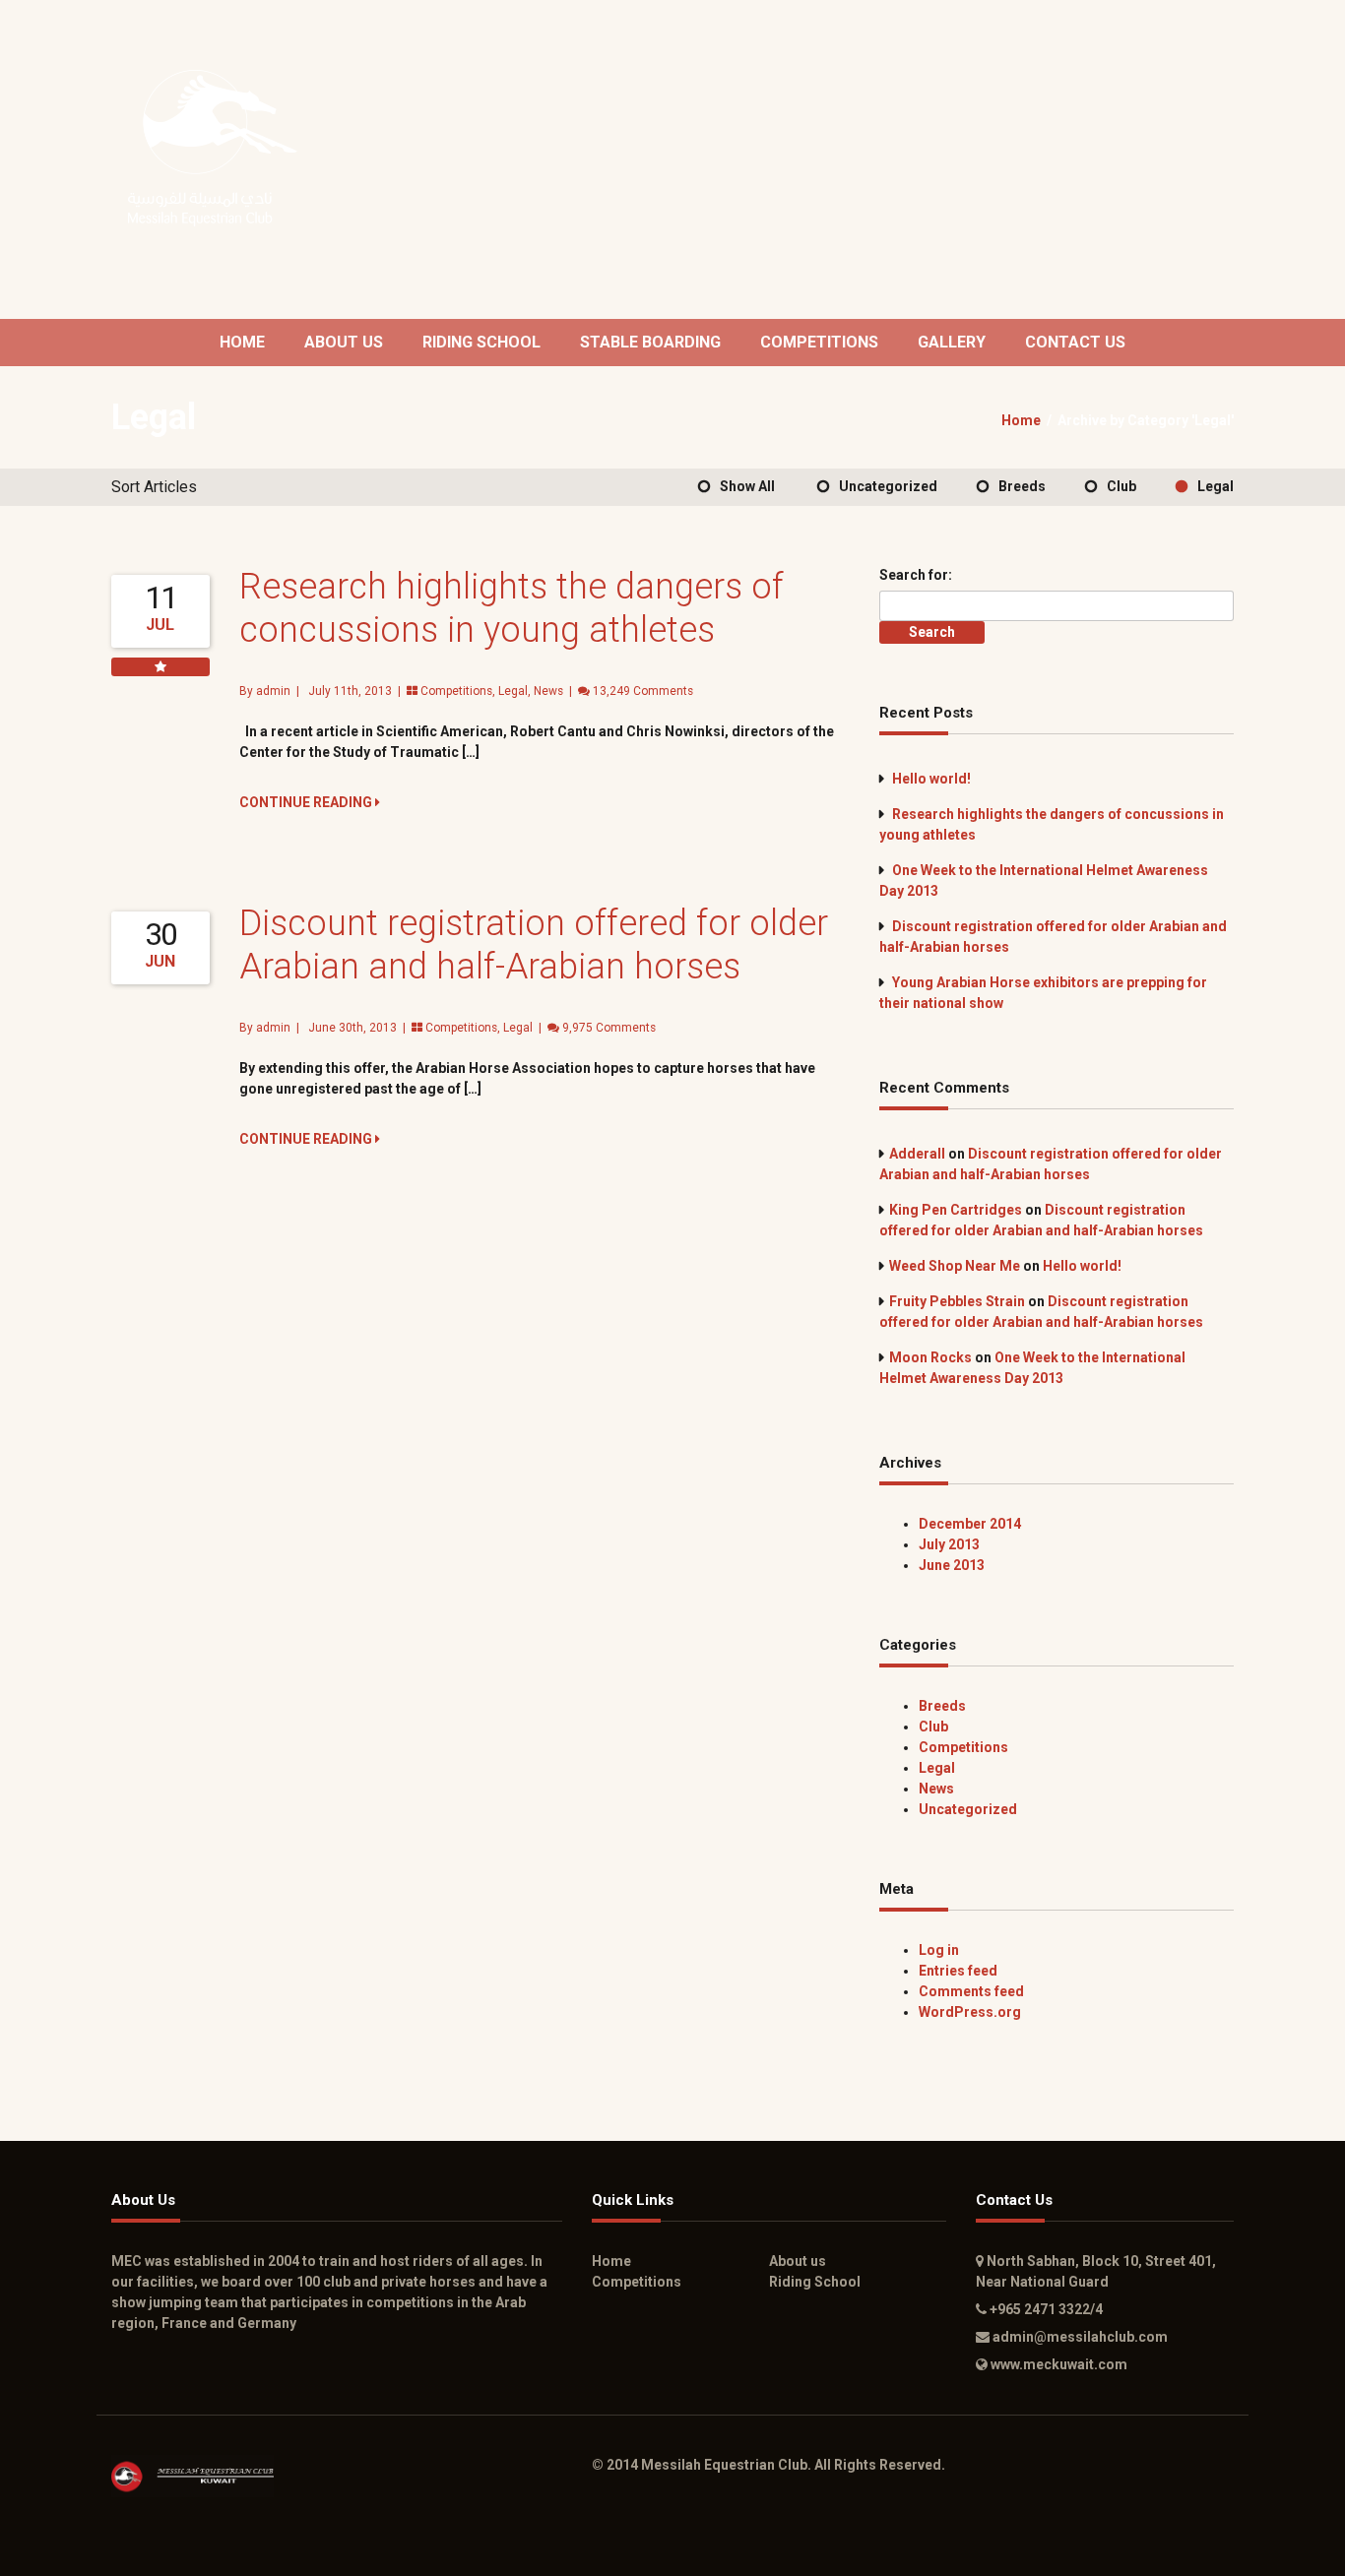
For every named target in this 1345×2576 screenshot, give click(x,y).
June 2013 (952, 1565)
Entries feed (958, 1971)
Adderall (917, 1154)
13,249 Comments (643, 691)
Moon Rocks (930, 1357)
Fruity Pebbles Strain (957, 1301)
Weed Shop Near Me (955, 1266)
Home (242, 342)
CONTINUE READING (307, 802)
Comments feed (971, 1991)
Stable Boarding (650, 342)
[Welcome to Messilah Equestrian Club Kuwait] (217, 149)
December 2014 (970, 1524)
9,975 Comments (609, 1028)
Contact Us (1075, 342)
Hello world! (931, 779)
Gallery (952, 342)
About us (344, 342)
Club (1121, 486)
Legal (1216, 486)
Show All (747, 486)
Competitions (819, 342)
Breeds (1022, 486)
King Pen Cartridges (956, 1210)
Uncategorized (888, 486)
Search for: (916, 575)
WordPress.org (970, 2012)
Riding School (481, 342)
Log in (939, 1950)
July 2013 (949, 1544)
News (548, 691)
